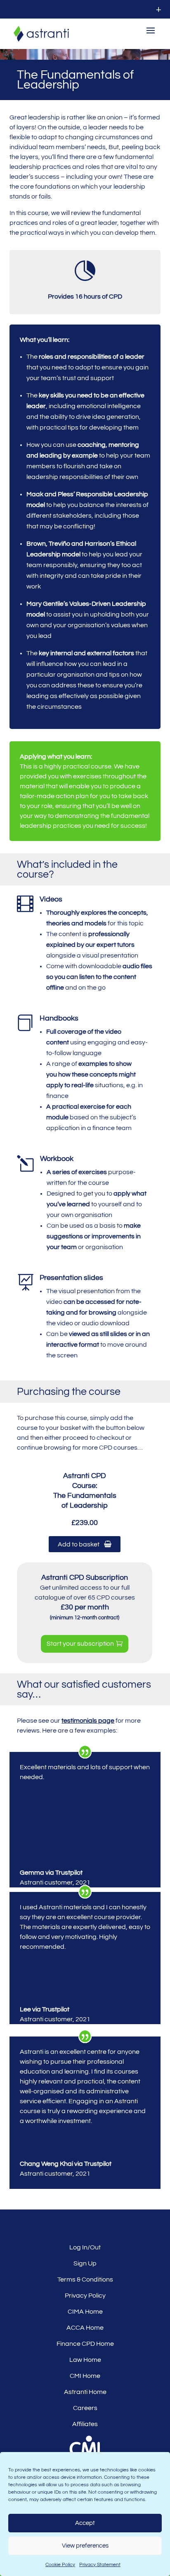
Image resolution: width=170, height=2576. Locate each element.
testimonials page (88, 1721)
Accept (85, 2523)
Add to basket (81, 1544)
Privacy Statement (100, 2565)
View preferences (85, 2546)
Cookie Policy (60, 2565)
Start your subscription (80, 1644)
